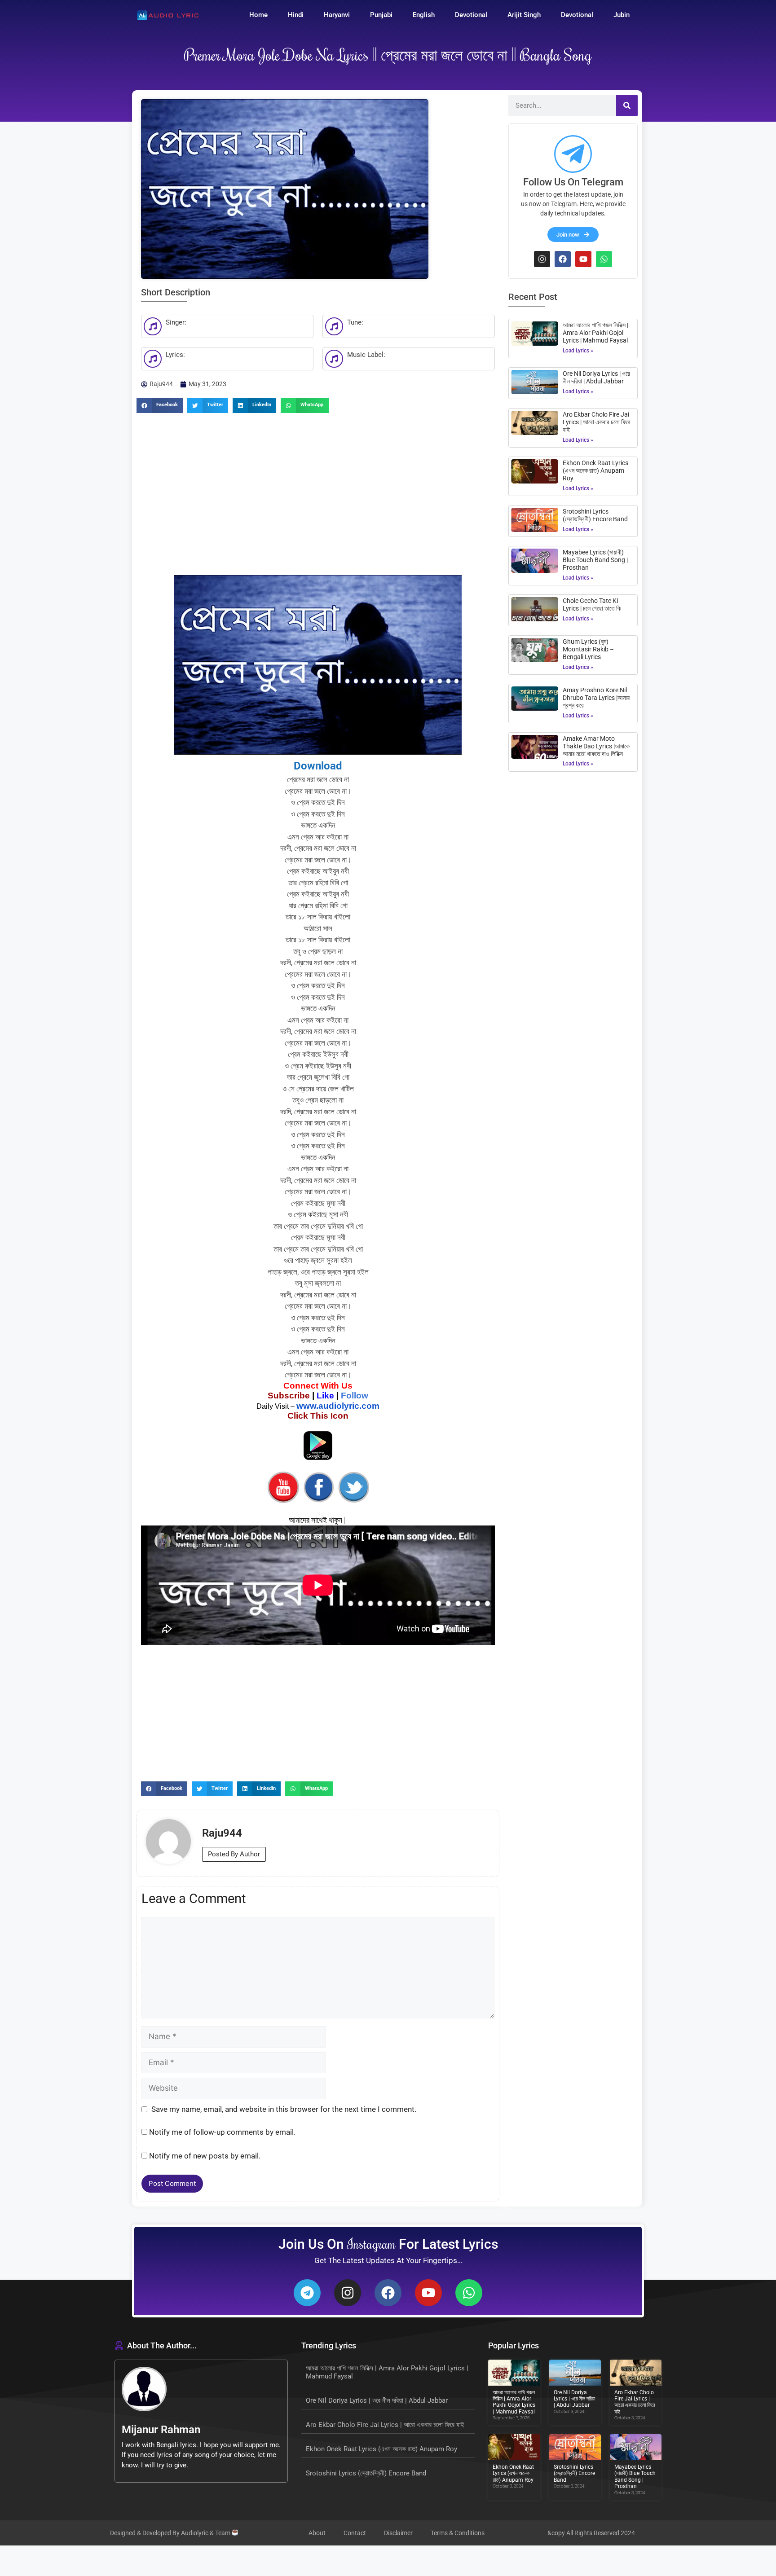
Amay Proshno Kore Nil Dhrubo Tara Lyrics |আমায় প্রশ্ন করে (596, 698)
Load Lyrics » (578, 351)
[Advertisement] (318, 489)
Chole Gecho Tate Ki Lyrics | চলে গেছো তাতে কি (592, 604)
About (317, 2533)
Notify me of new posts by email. (205, 2156)
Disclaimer (398, 2533)
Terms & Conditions (458, 2533)
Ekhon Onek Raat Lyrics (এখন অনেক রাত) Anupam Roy (595, 470)
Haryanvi (337, 15)
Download (318, 766)
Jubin (622, 15)
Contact (355, 2533)
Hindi (296, 15)
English (424, 15)
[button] (160, 405)
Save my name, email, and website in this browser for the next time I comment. (284, 2109)
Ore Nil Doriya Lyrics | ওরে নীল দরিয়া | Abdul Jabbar (596, 377)
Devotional (471, 15)
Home (258, 15)
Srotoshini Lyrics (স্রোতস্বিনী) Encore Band (595, 515)
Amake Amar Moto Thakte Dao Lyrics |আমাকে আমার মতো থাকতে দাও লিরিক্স (596, 746)
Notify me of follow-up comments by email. (222, 2132)
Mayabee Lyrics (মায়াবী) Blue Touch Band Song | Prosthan (595, 560)
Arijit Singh (524, 15)
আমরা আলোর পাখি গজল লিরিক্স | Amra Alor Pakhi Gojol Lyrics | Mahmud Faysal (595, 333)
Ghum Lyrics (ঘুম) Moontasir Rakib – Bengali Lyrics (588, 649)
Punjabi (381, 15)
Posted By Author (234, 1854)
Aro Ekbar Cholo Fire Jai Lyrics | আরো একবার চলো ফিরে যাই (597, 422)
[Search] (627, 106)
